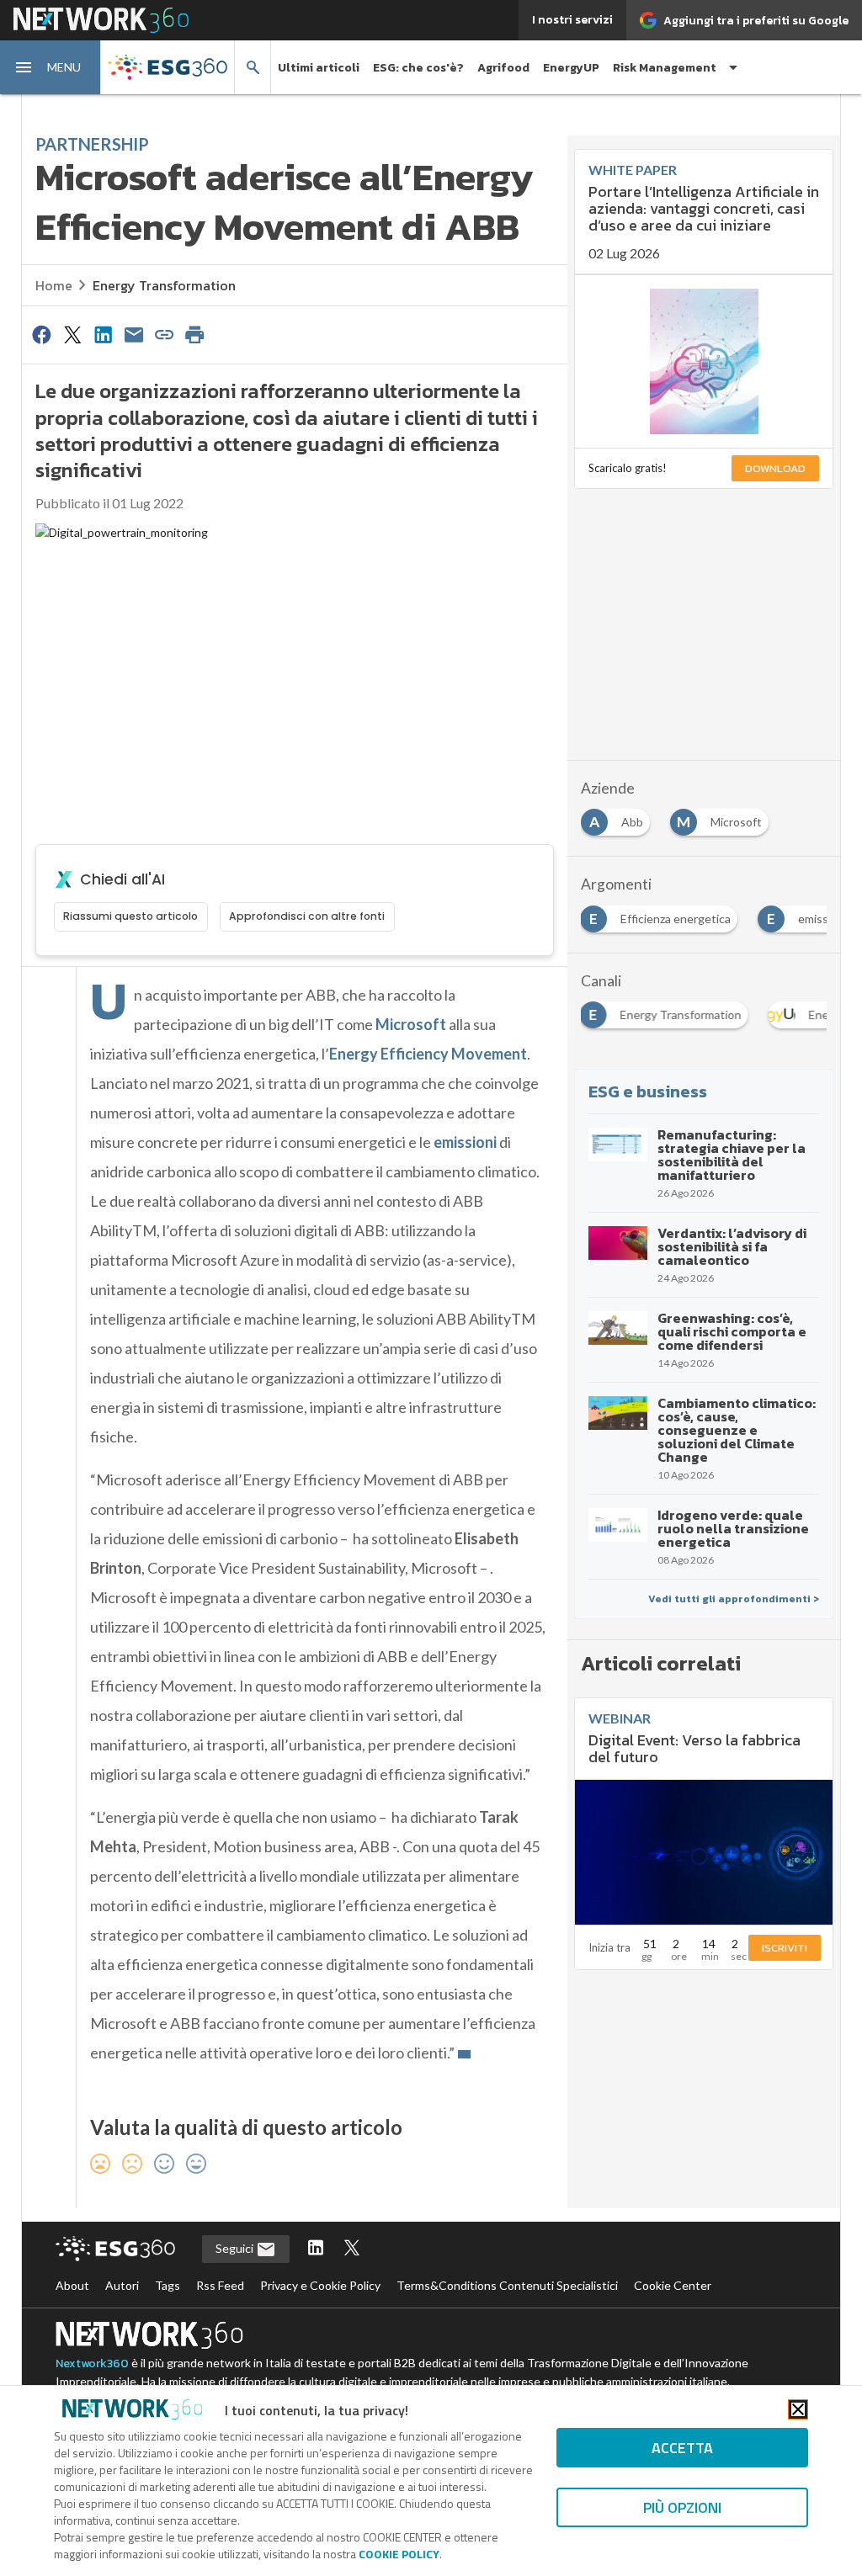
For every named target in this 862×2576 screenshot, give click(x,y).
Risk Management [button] (665, 68)
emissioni (465, 1142)
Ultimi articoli (319, 68)
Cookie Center (673, 2285)
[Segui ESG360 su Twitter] (352, 2249)
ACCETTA (682, 2448)
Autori (122, 2285)
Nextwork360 (92, 2364)
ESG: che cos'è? (418, 68)
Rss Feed (220, 2285)
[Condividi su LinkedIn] (103, 334)
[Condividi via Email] (134, 334)
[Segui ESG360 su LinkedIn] (316, 2249)
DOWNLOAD (775, 468)
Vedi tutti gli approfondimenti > (734, 1599)
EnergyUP (571, 68)
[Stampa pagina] (195, 334)
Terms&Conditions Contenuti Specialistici (507, 2285)
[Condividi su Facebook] (42, 334)
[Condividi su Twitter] (72, 334)
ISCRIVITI (785, 1948)
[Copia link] (164, 334)
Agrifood (503, 68)
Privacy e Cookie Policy (320, 2285)
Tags (168, 2285)
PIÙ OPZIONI (682, 2507)
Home (54, 285)
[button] (51, 67)
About (72, 2285)
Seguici (236, 2248)
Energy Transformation (164, 285)
